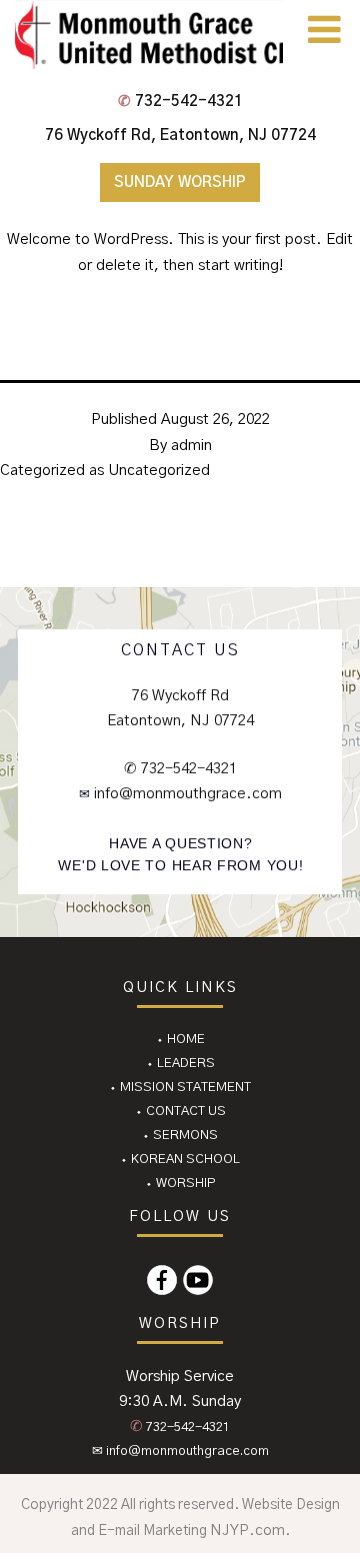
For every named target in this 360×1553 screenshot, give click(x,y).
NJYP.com (247, 1530)
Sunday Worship (180, 182)
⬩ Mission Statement (180, 1087)
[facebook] (162, 1280)
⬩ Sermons (180, 1135)
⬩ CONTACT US (180, 1111)
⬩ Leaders (180, 1063)
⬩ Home (180, 1039)
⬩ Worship (180, 1183)
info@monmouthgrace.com (186, 793)
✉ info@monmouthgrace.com (180, 1451)
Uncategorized (159, 470)
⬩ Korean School (180, 1159)
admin (191, 445)
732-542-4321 (180, 101)
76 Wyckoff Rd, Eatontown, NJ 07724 (180, 135)
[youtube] (198, 1280)
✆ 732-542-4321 (180, 768)
